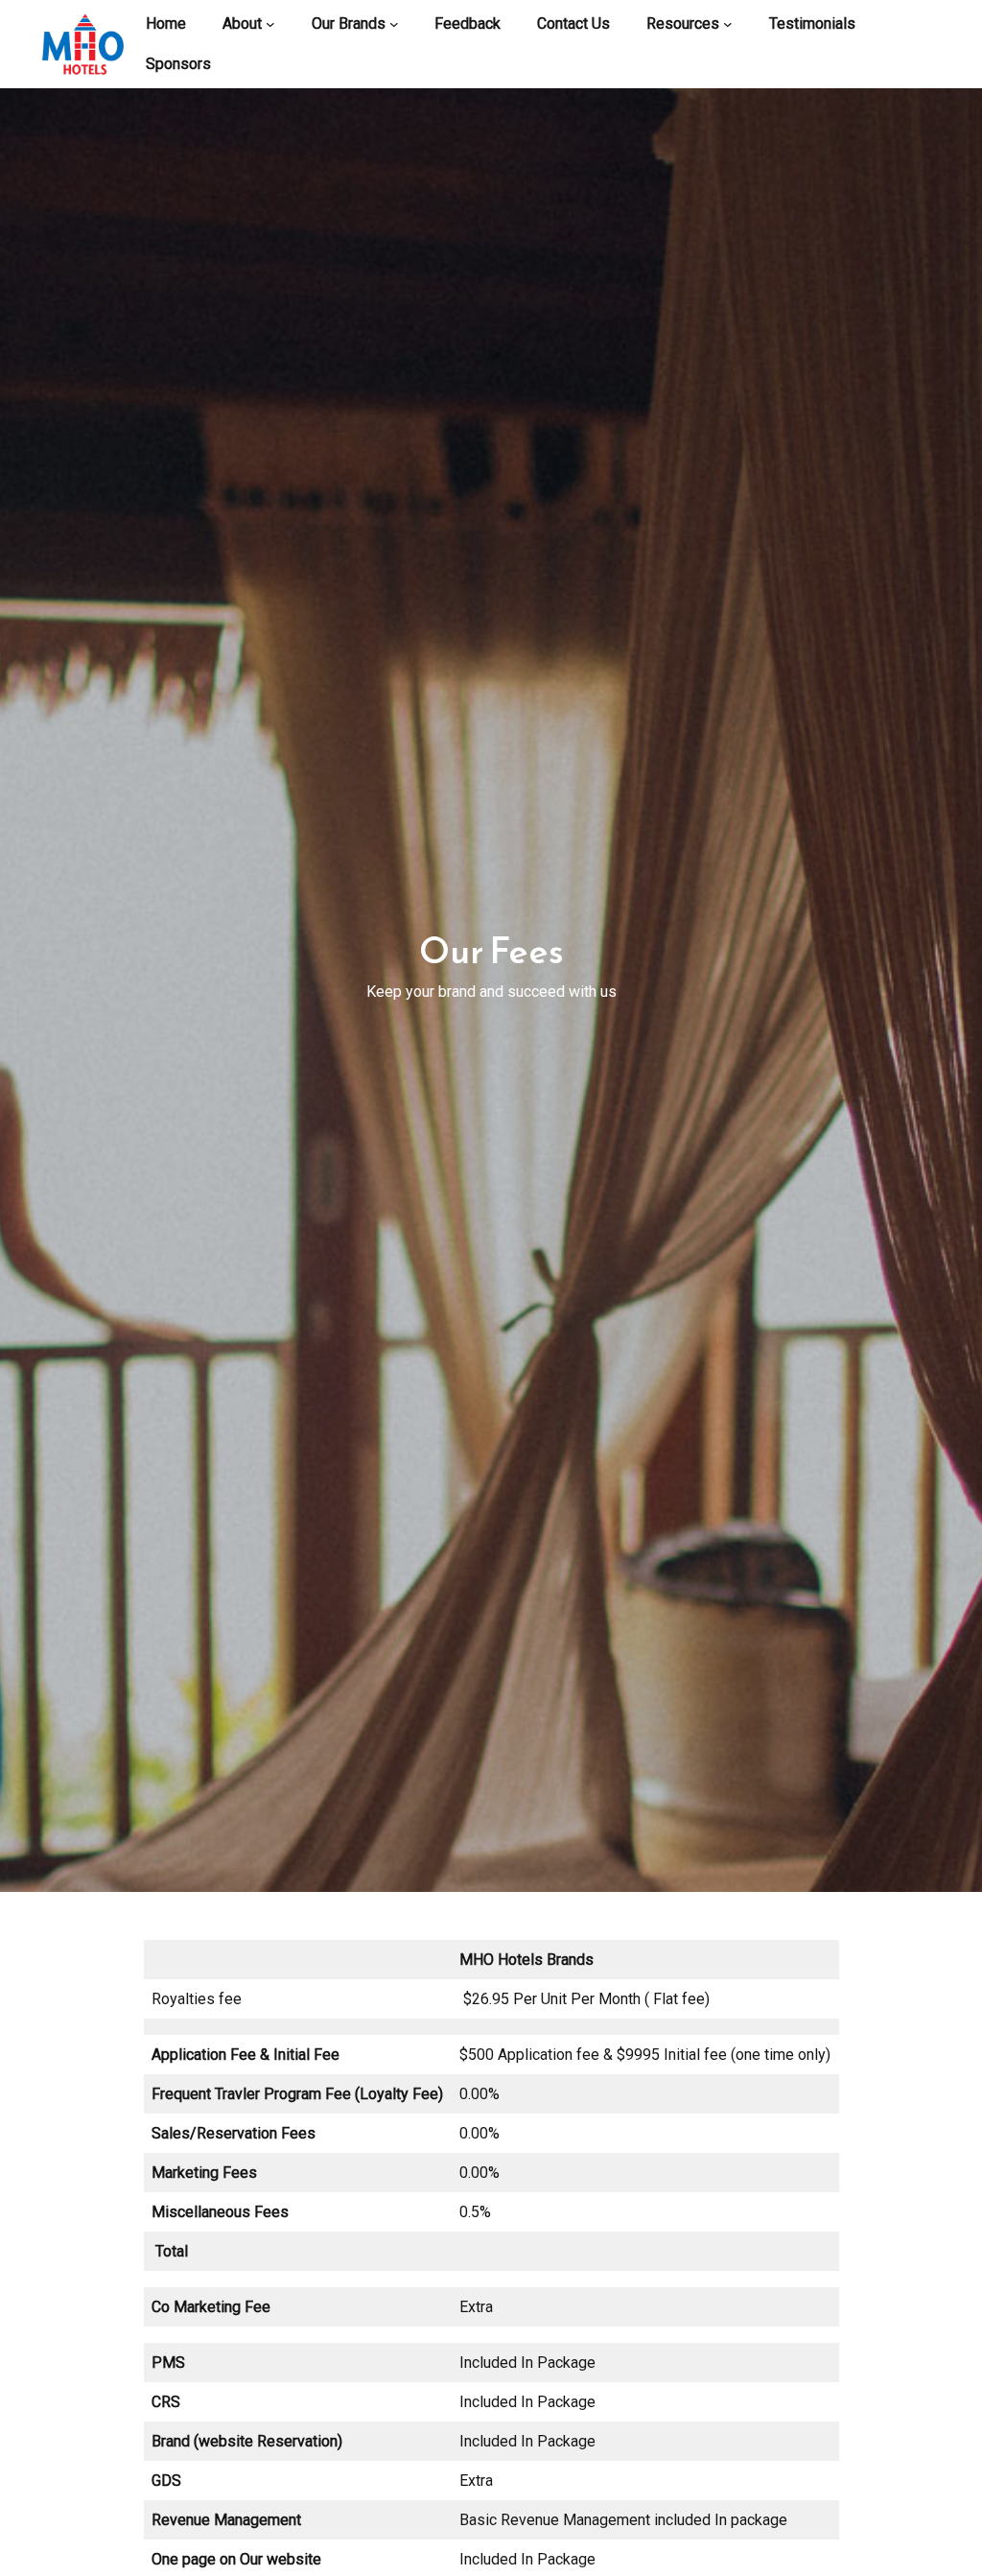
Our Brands (349, 24)
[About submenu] (270, 24)
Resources (683, 24)
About (242, 24)
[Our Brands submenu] (394, 24)
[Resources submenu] (728, 24)
